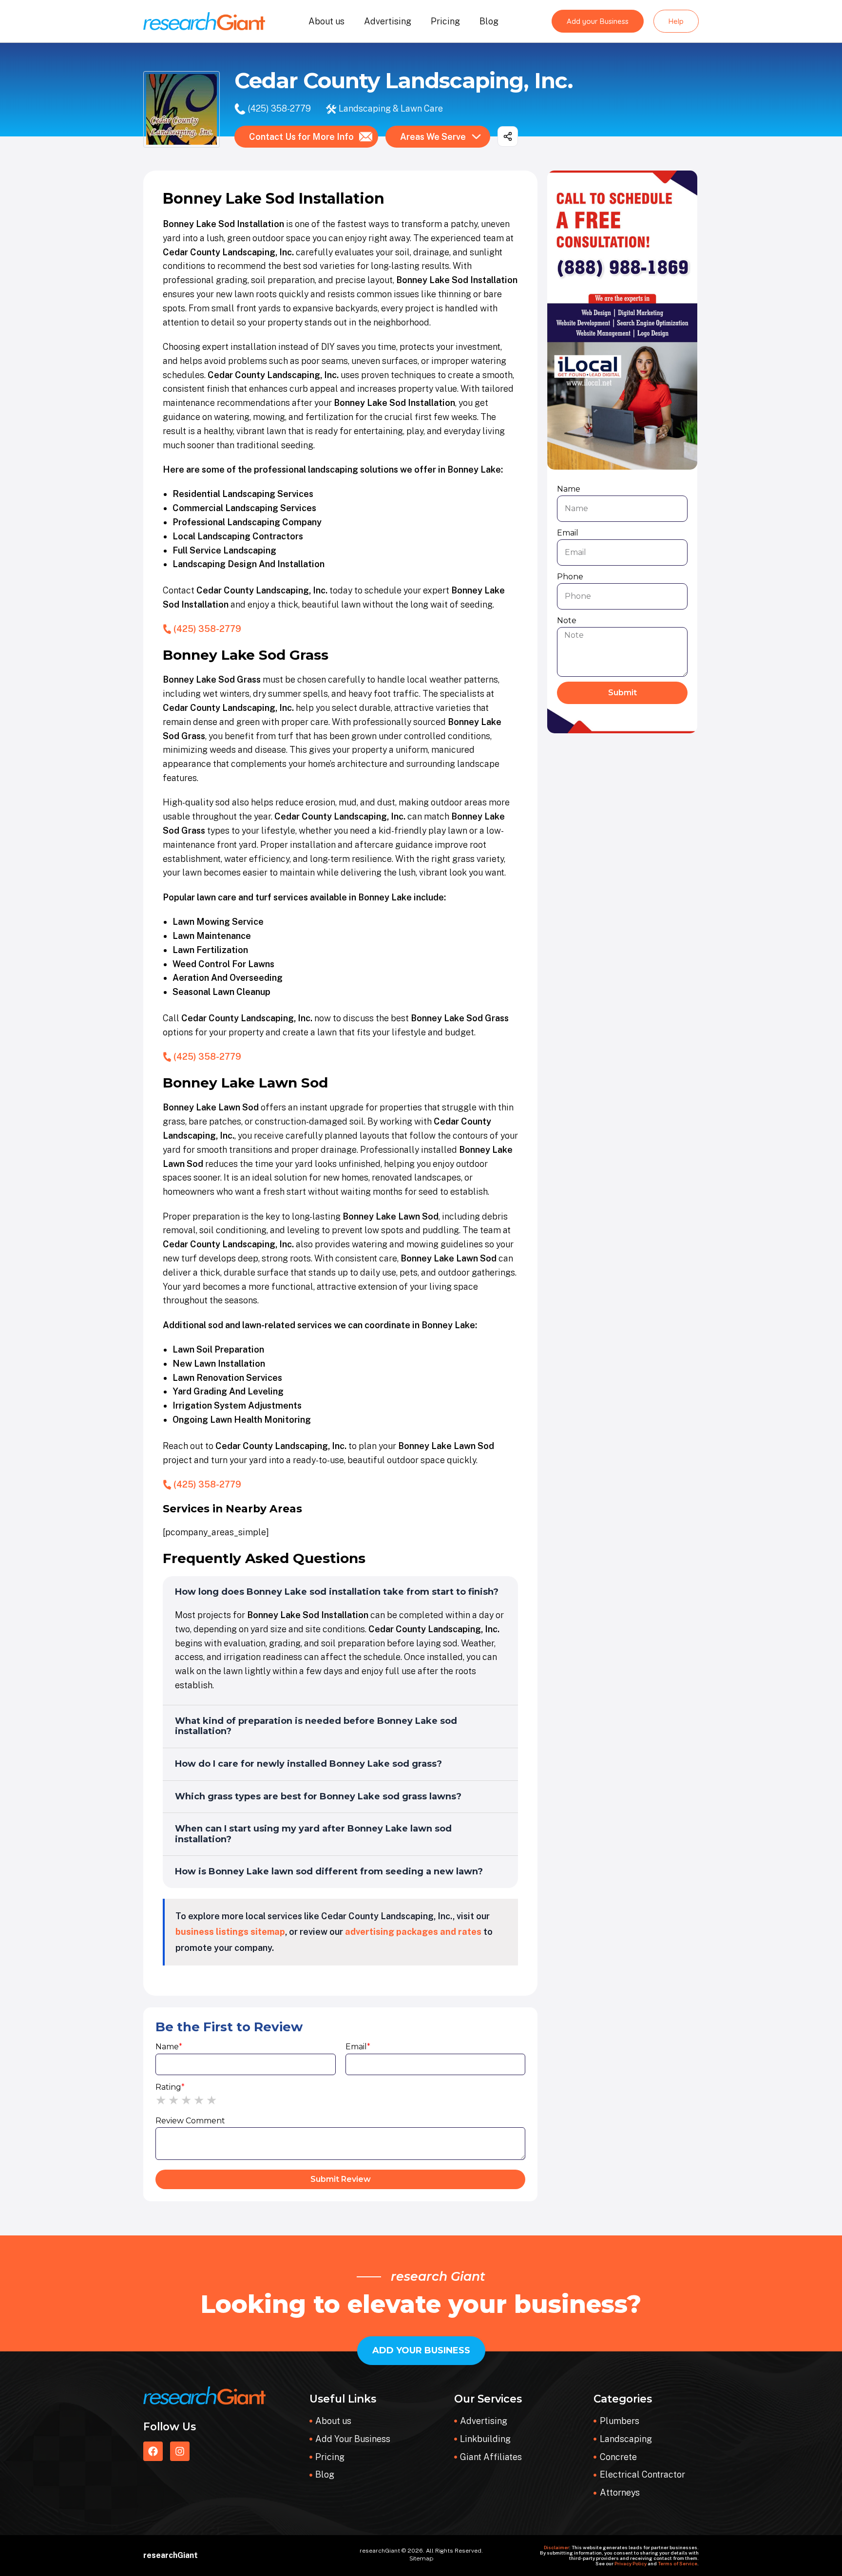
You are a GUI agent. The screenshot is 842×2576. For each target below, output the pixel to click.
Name (169, 2047)
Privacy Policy (631, 2563)
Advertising (388, 21)
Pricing (445, 21)
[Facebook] (153, 2451)
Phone (570, 577)
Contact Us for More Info (301, 137)
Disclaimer (556, 2547)
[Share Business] (508, 136)
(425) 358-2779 (279, 108)
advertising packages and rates (413, 1932)
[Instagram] (180, 2451)
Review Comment (190, 2121)
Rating (170, 2087)
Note (567, 620)
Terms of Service (678, 2563)
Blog (489, 21)
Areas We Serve (433, 137)
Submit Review (341, 2179)
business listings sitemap (230, 1932)
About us (326, 21)
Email (358, 2047)
